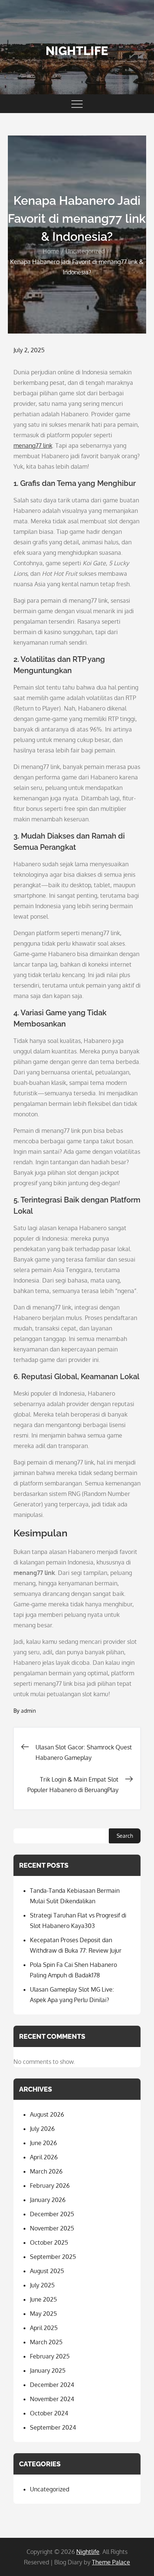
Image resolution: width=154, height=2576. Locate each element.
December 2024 (52, 2385)
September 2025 (53, 2257)
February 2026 (50, 2186)
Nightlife (77, 51)
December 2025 (52, 2214)
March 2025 (46, 2342)
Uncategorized (50, 2489)
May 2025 (43, 2314)
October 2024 (49, 2413)
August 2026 (47, 2114)
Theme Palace (111, 2562)
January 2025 (48, 2370)
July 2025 (42, 2285)
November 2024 (52, 2399)
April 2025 (44, 2328)
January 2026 (48, 2200)
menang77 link (33, 445)
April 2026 (44, 2157)
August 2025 (47, 2271)
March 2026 (46, 2171)
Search (125, 1836)
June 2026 (43, 2143)
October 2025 (49, 2242)
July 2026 (42, 2129)
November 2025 (52, 2228)
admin (28, 1711)
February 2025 (50, 2356)
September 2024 (53, 2427)
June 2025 (43, 2299)
